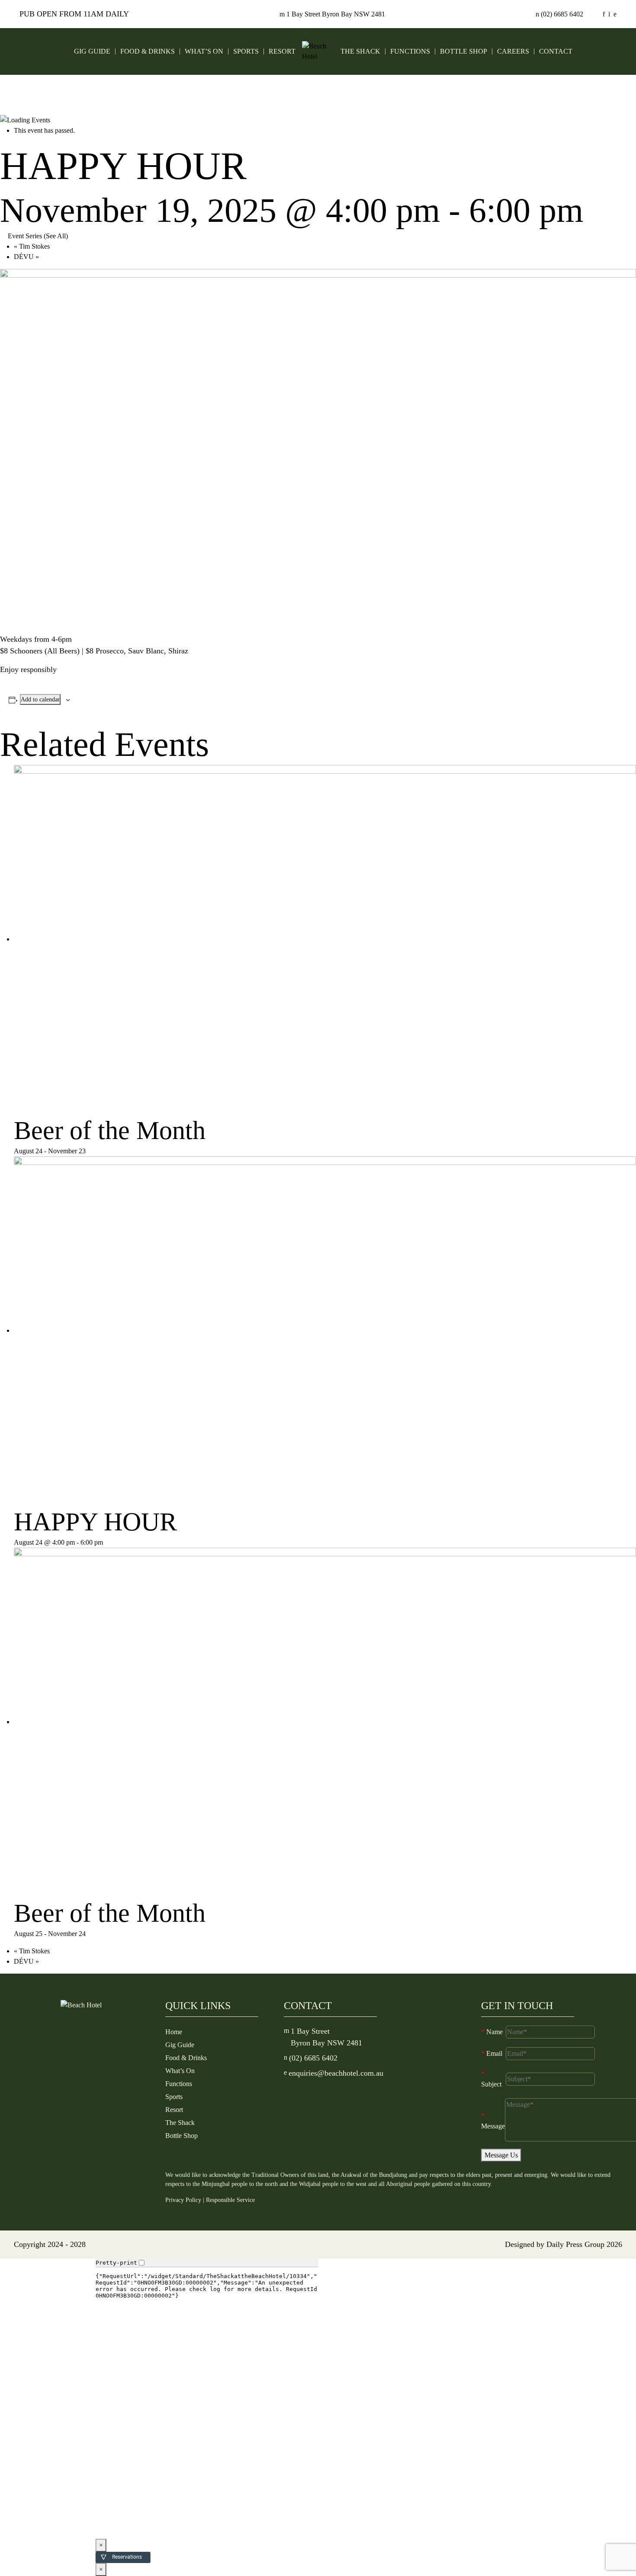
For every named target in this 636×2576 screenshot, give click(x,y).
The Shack (360, 51)
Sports (246, 51)
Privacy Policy (183, 2200)
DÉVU (26, 257)
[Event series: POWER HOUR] (108, 1542)
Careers (513, 51)
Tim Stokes (32, 246)
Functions (410, 51)
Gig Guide (92, 51)
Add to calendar (40, 699)
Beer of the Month (110, 1130)
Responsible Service (230, 2200)
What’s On (180, 2071)
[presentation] (325, 939)
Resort (282, 51)
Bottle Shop (464, 51)
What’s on (204, 51)
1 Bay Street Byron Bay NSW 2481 (332, 14)
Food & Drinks (148, 51)
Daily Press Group (575, 2244)
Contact (556, 51)
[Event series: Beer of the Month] (90, 1151)
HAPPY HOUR (95, 1522)
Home (174, 2032)
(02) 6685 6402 (559, 14)
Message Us (501, 2155)
